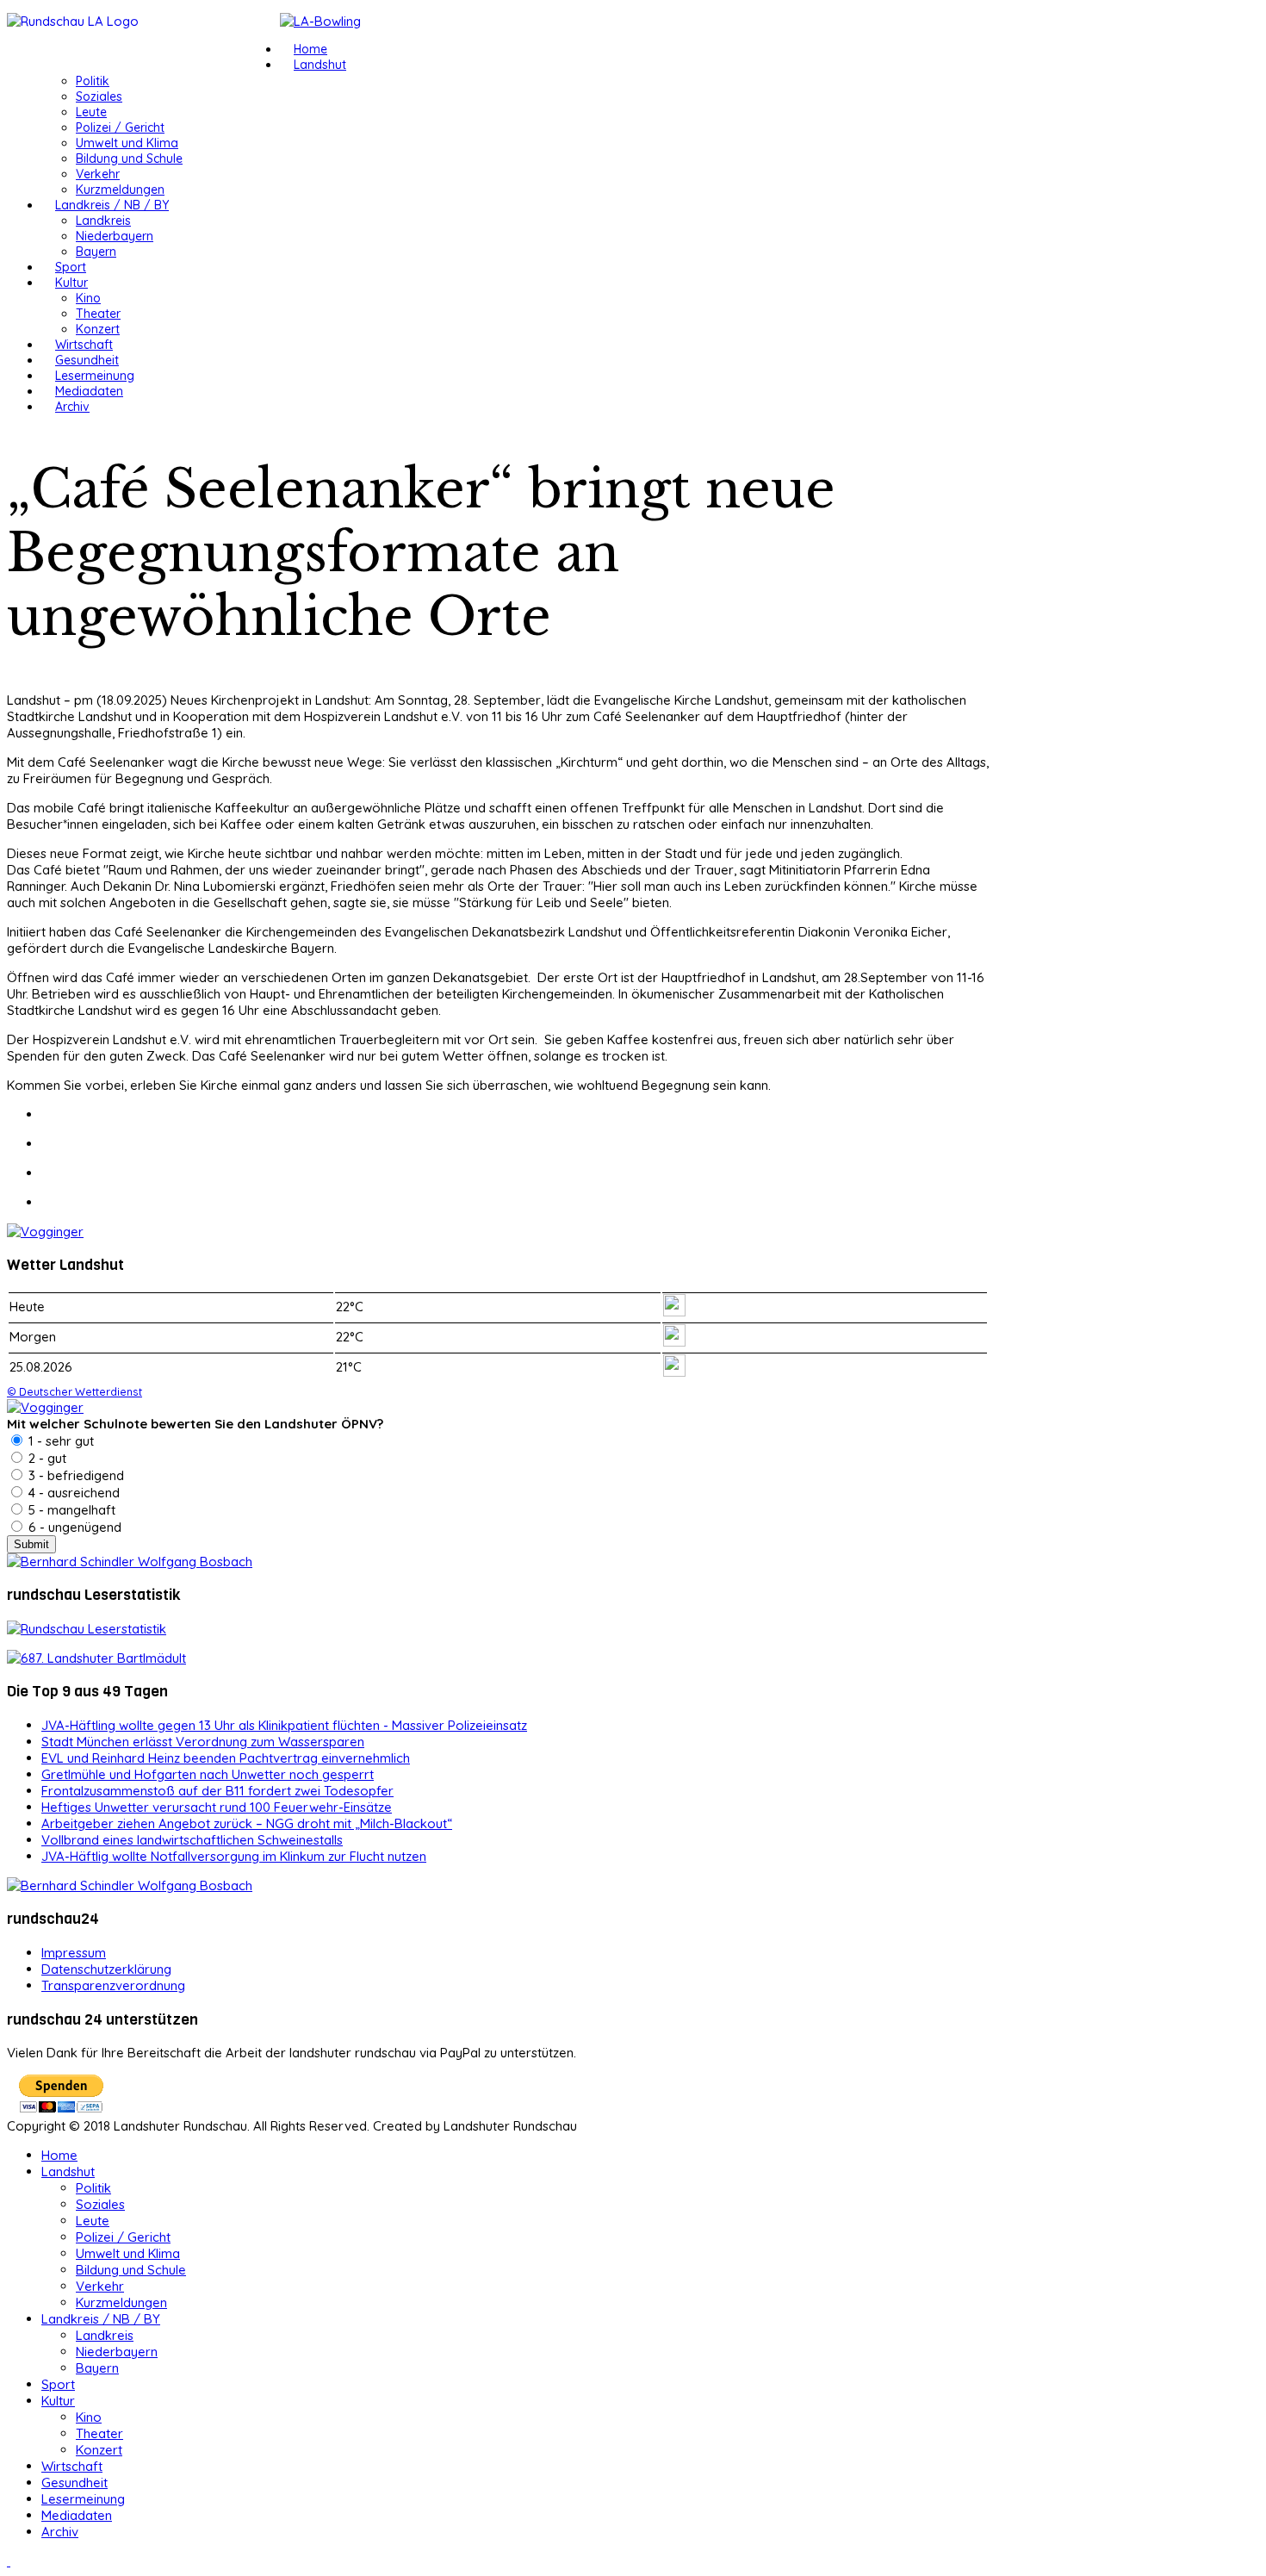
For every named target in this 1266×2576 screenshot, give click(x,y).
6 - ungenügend (73, 1527)
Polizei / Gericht (120, 128)
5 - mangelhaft (70, 1510)
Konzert (98, 329)
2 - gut (46, 1458)
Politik (93, 81)
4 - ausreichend (72, 1493)
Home (310, 49)
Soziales (99, 96)
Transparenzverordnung (113, 1985)
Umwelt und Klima (127, 143)
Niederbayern (115, 236)
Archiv (72, 407)
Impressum (74, 1953)
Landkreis (103, 221)
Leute (91, 112)
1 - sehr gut (59, 1441)
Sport (71, 267)
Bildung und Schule (129, 159)
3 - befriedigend (74, 1475)
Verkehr (98, 174)
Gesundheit (87, 360)
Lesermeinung (95, 376)
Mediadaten (89, 391)
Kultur (71, 283)
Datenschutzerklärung (106, 1969)
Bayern (96, 252)
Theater (98, 314)
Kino (88, 298)
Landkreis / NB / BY (112, 205)
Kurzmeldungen (120, 190)
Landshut (320, 65)
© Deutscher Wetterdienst (74, 1391)
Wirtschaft (84, 345)
